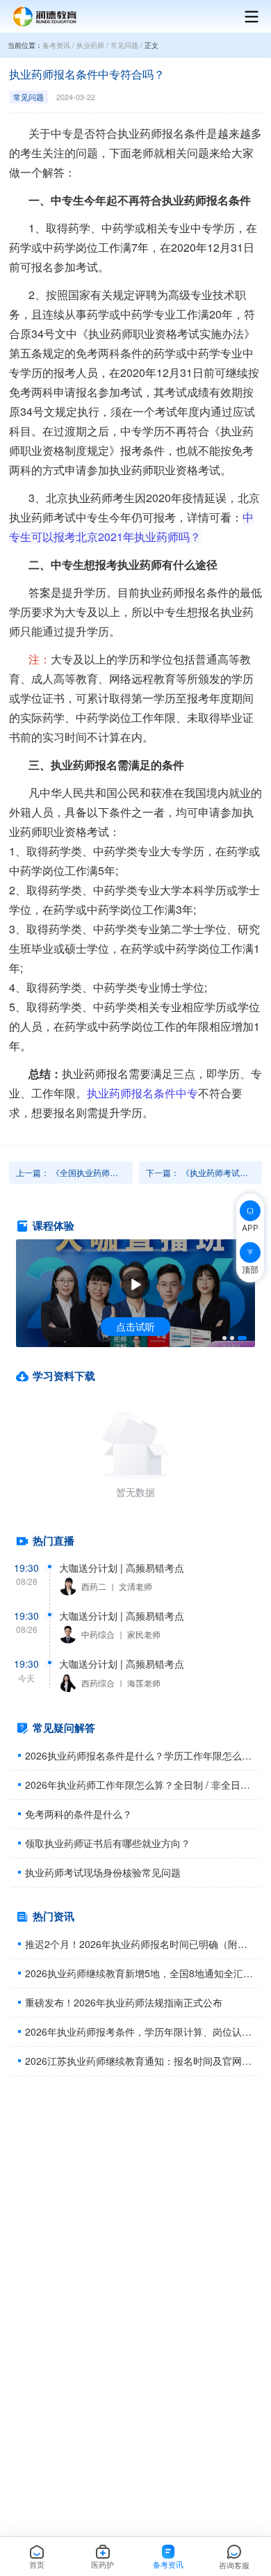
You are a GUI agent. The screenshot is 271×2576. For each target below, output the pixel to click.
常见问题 (124, 45)
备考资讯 (56, 45)
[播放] (135, 1285)
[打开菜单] (245, 17)
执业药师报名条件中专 (142, 1093)
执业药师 (90, 45)
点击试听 (135, 1326)
